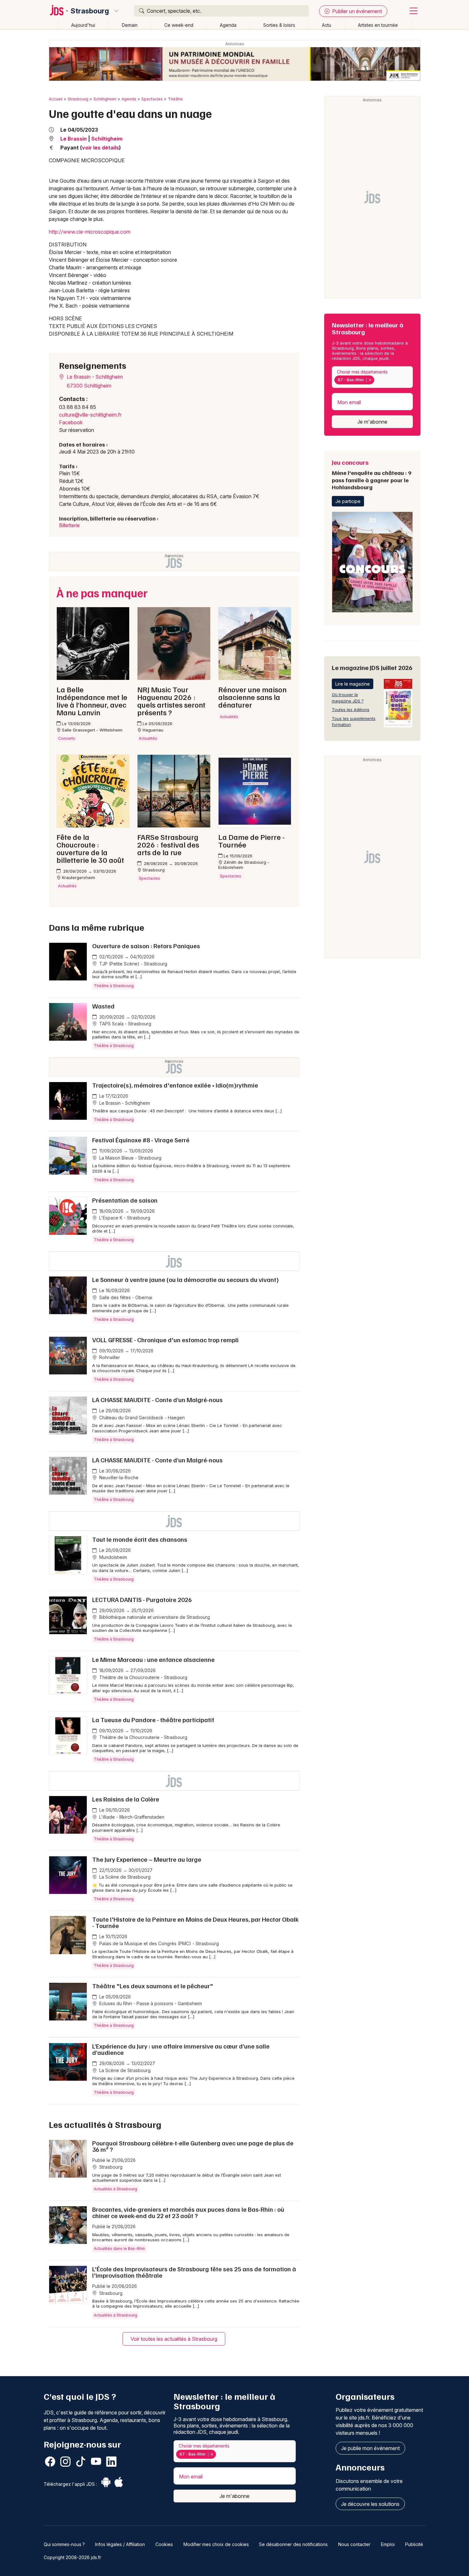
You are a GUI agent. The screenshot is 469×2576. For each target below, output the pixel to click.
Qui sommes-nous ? (64, 2544)
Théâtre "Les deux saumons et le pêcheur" (153, 1986)
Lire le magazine (353, 684)
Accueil (56, 99)
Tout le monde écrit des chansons (140, 1539)
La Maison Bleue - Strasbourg (130, 1158)
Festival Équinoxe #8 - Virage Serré (141, 1140)
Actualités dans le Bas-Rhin (119, 2249)
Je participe (348, 501)
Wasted (103, 1006)
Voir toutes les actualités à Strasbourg (174, 2339)
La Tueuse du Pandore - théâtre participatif (153, 1720)
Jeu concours (372, 474)
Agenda (228, 25)
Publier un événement (356, 11)
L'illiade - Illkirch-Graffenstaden (131, 1817)
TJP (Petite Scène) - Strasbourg (133, 964)
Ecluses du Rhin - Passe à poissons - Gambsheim (150, 2003)
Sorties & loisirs (279, 25)
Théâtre (175, 99)
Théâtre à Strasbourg (114, 986)
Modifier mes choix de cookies (216, 2544)
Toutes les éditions (351, 709)
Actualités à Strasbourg (115, 2189)
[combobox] (372, 377)
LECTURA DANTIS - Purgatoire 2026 (142, 1599)
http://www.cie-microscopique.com (90, 232)
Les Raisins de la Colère (126, 1799)
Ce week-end (179, 25)
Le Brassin (74, 139)
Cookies (164, 2544)
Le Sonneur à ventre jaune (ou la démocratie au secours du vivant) (186, 1279)
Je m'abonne (372, 422)
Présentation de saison (125, 1200)
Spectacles (152, 99)
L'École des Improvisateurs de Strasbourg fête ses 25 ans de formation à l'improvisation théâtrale (194, 2272)
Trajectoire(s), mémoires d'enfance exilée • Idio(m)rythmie (175, 1085)
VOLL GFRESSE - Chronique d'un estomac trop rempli (165, 1340)
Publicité (414, 2544)
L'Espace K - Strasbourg (124, 1218)
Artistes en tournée (378, 25)
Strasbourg (90, 11)
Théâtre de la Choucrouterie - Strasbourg (143, 1677)
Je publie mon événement (370, 2448)
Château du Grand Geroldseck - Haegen (141, 1418)
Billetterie (69, 525)
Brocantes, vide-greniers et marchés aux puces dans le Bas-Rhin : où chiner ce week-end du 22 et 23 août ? (188, 2212)
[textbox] (377, 380)
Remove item (370, 380)
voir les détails (100, 148)
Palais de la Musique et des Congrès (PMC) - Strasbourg (158, 1943)
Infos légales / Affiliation (120, 2544)
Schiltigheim (105, 99)
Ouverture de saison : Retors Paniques (146, 946)
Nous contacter (354, 2544)
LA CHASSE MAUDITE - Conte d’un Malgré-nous (157, 1400)
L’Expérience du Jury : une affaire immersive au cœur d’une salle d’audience (181, 2049)
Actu (327, 25)
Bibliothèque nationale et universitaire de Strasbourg (154, 1617)
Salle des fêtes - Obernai (125, 1297)
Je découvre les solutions (370, 2504)
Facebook (71, 422)
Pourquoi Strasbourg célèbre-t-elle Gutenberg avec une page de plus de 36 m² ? (193, 2146)
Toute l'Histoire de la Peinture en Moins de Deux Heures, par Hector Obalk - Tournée (195, 1922)
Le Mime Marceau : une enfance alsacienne (153, 1659)
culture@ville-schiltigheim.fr (90, 415)
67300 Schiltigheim (89, 386)
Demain (130, 25)
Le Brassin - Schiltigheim (94, 377)
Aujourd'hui (83, 25)
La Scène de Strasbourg (124, 1877)
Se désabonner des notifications (293, 2544)
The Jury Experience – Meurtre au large (147, 1859)
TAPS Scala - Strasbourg (125, 1024)
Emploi (388, 2544)
